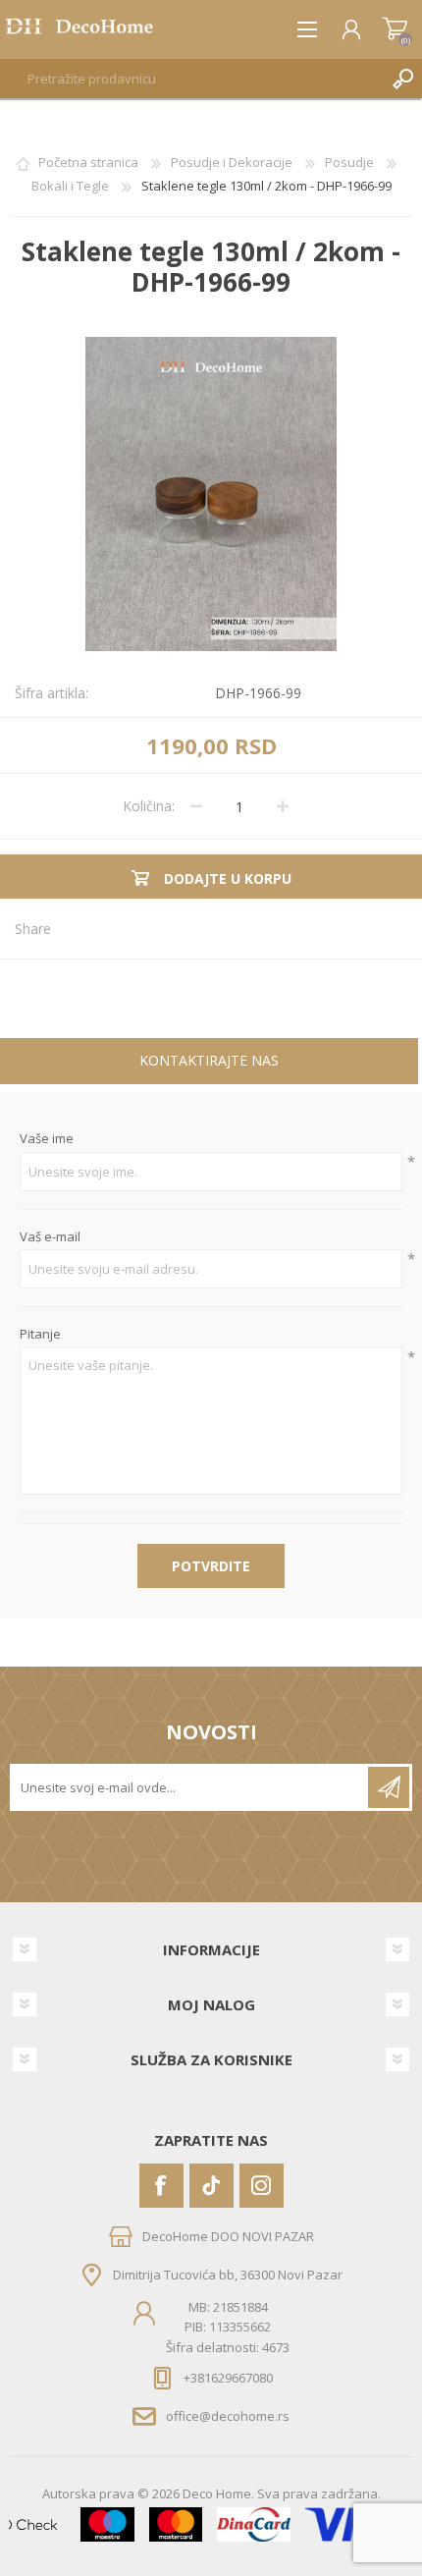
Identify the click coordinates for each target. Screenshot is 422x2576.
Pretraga (402, 79)
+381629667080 (228, 2378)
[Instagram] (262, 2186)
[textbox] (191, 79)
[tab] (209, 1063)
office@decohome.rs (228, 2416)
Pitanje (40, 1335)
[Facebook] (161, 2186)
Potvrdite (211, 1566)
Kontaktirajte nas (209, 1060)
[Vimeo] (211, 2186)
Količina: (149, 806)
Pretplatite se (389, 1787)
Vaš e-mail (50, 1237)
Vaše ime (47, 1139)
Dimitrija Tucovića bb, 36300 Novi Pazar (228, 2275)
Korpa (395, 29)
